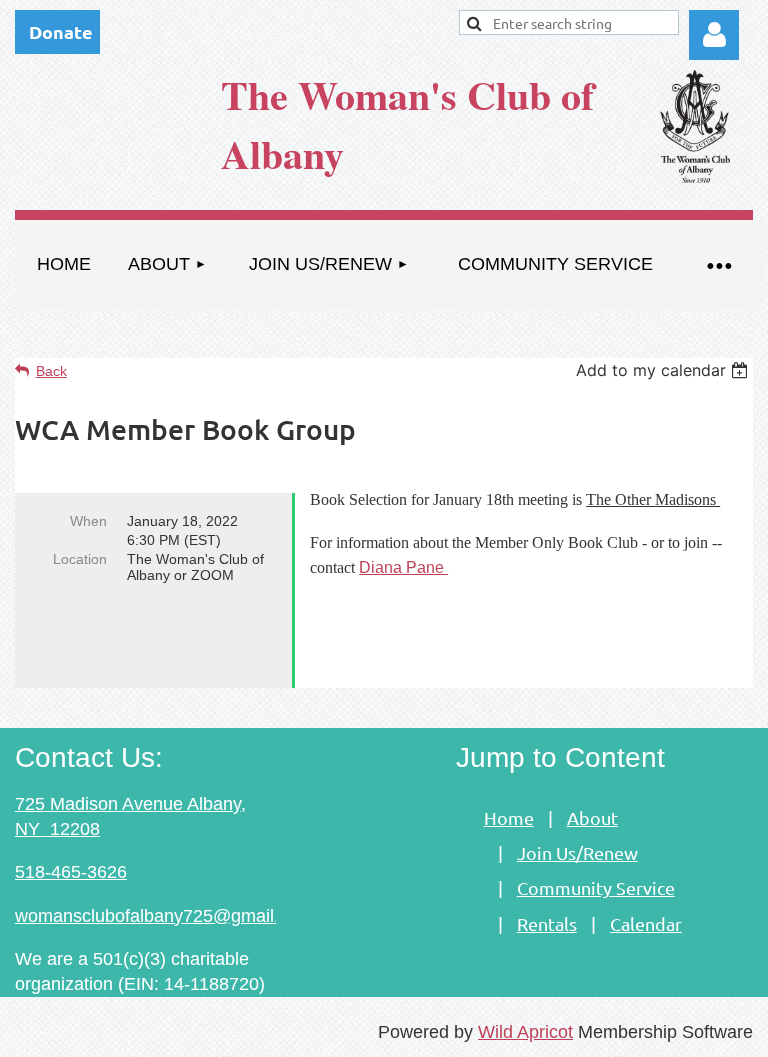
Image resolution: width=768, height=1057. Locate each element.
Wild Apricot (525, 1032)
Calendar (646, 923)
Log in (714, 35)
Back (51, 371)
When (88, 521)
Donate (61, 31)
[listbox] (664, 370)
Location (80, 559)
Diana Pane (403, 567)
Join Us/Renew (577, 852)
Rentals (547, 923)
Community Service (596, 887)
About (592, 817)
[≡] (718, 264)
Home (509, 817)
